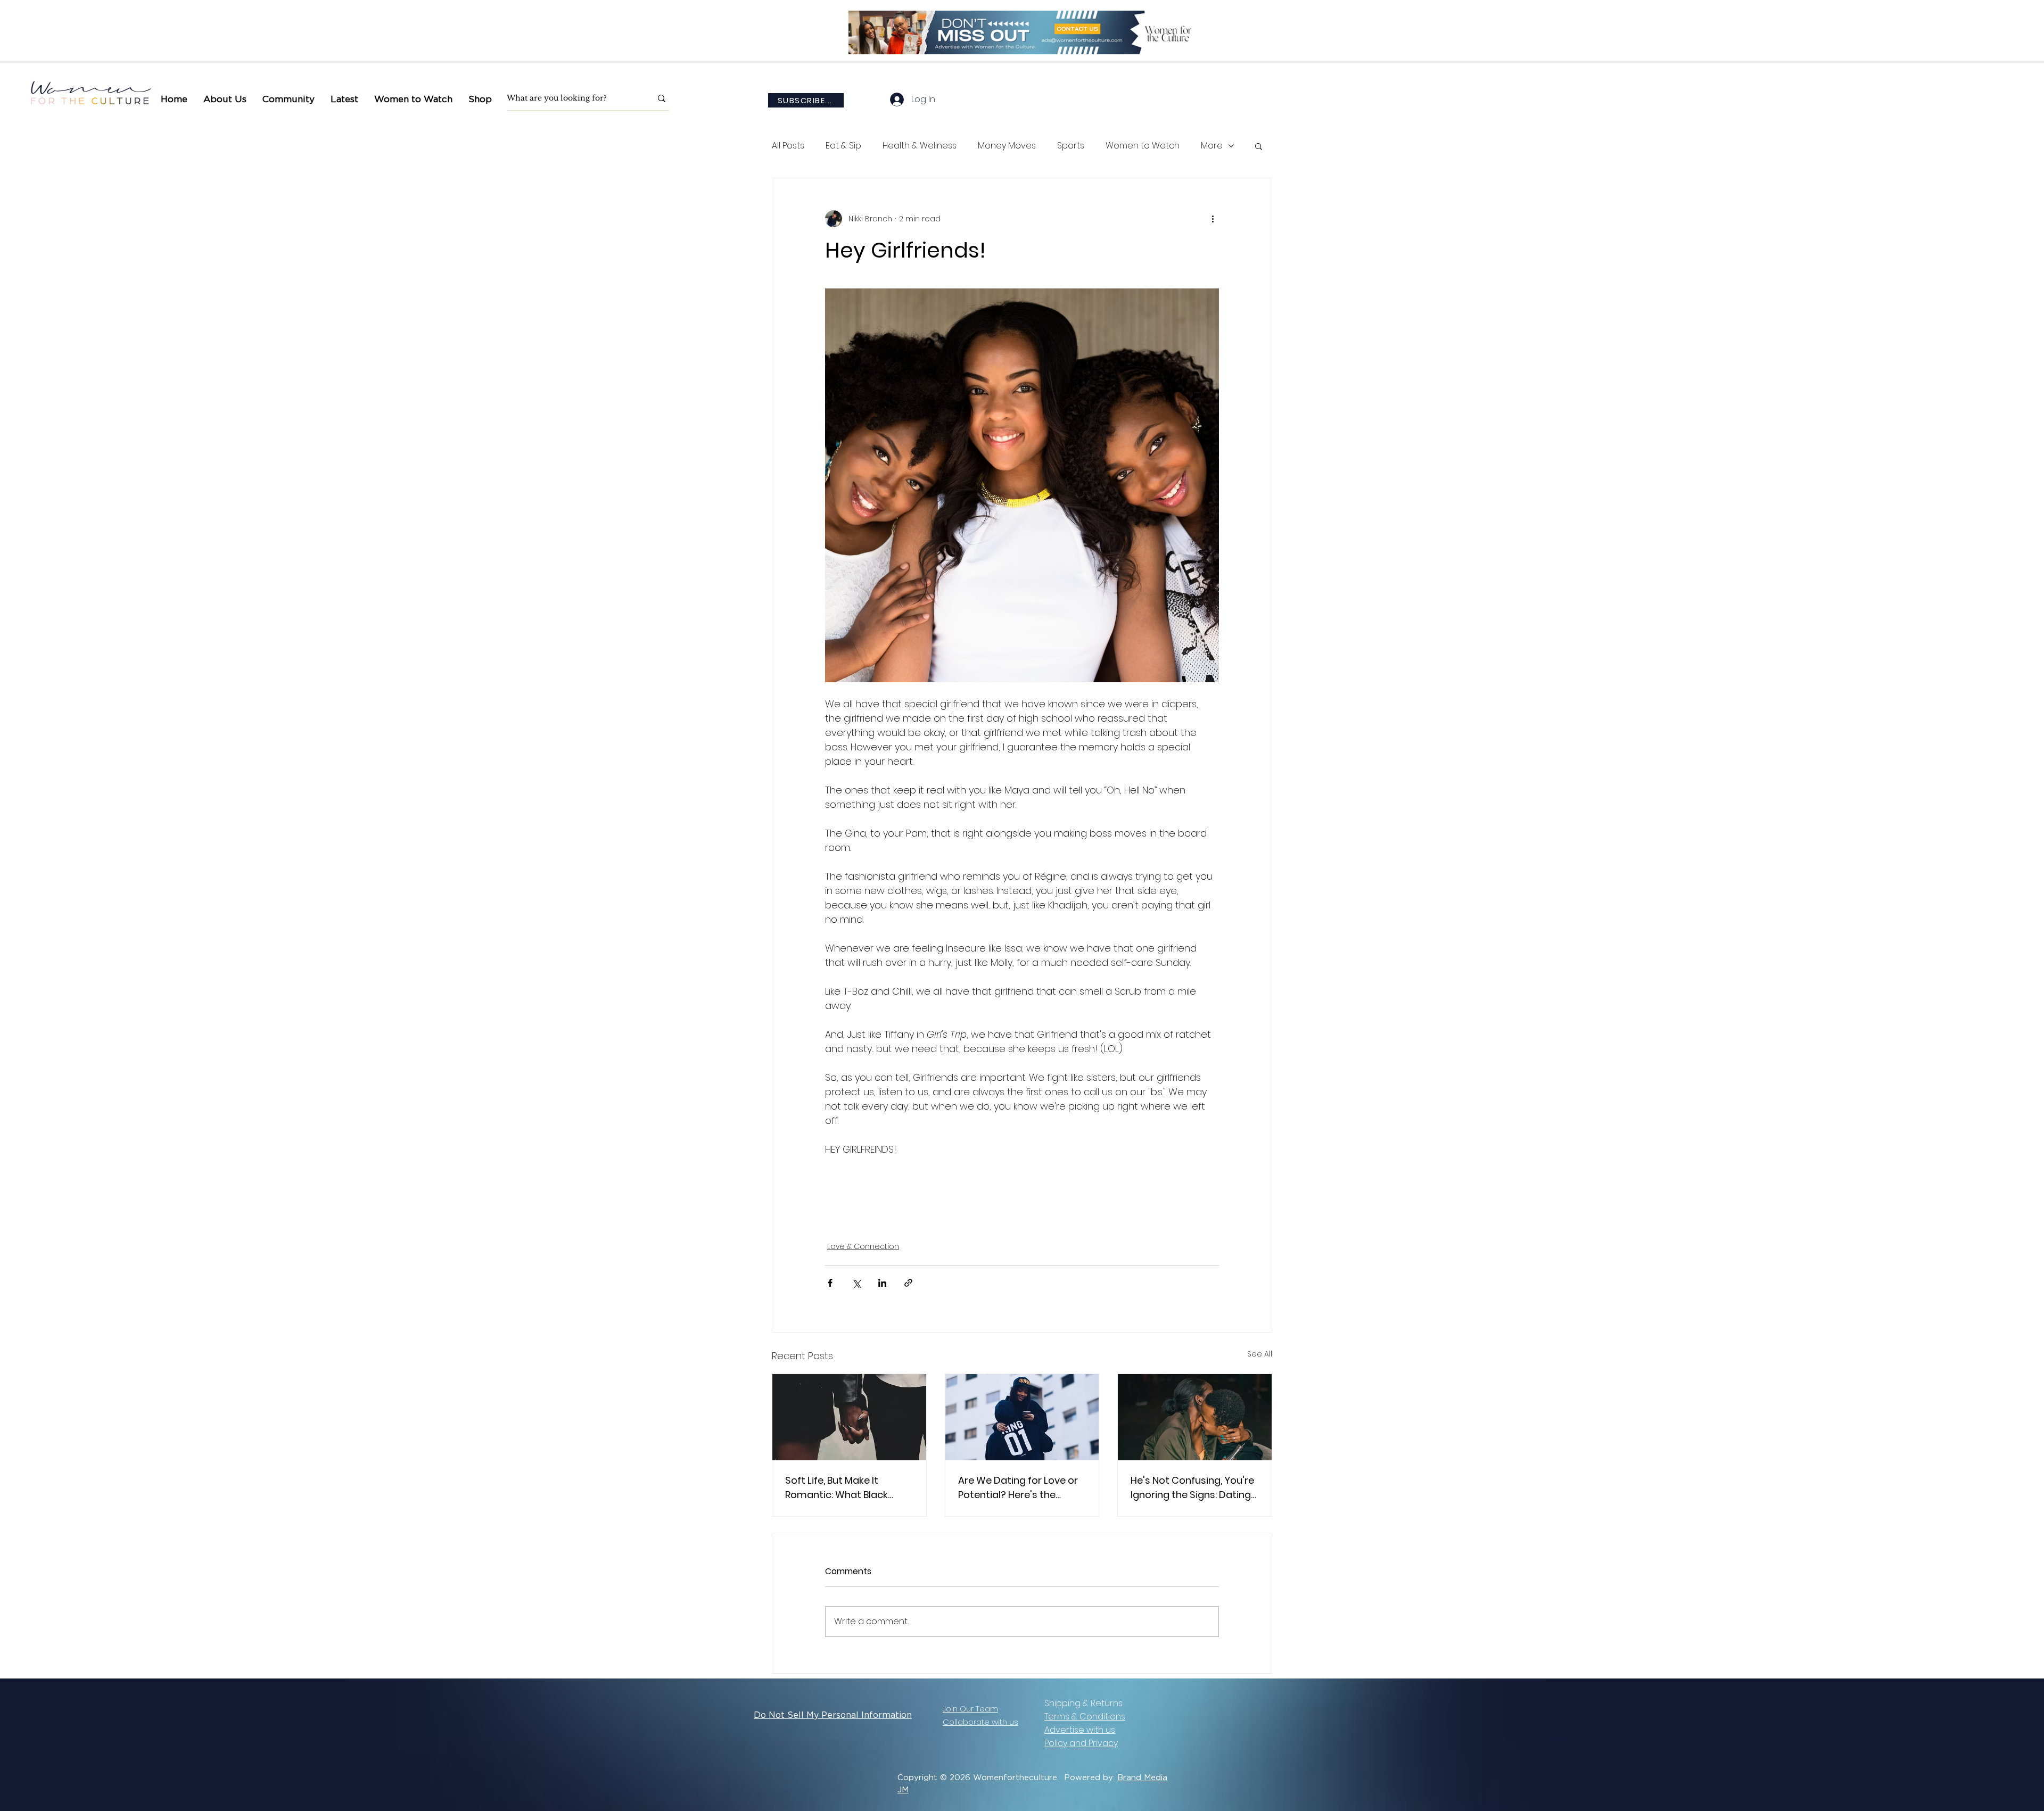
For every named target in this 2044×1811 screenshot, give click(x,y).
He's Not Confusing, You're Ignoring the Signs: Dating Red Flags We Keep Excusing (1192, 1488)
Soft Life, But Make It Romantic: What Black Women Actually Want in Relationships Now (843, 1488)
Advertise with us (1080, 1730)
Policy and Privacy (1081, 1743)
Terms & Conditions (1085, 1717)
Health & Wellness (920, 146)
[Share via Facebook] (830, 1283)
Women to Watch (1143, 146)
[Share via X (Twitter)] (856, 1283)
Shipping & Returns (1083, 1703)
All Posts (788, 146)
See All (1260, 1354)
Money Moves (1007, 146)
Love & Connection (863, 1246)
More (1212, 146)
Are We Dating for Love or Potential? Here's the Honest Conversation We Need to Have (1018, 1488)
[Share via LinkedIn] (882, 1283)
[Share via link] (908, 1283)
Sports (1071, 146)
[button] (289, 99)
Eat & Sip (843, 146)
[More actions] (1213, 219)
